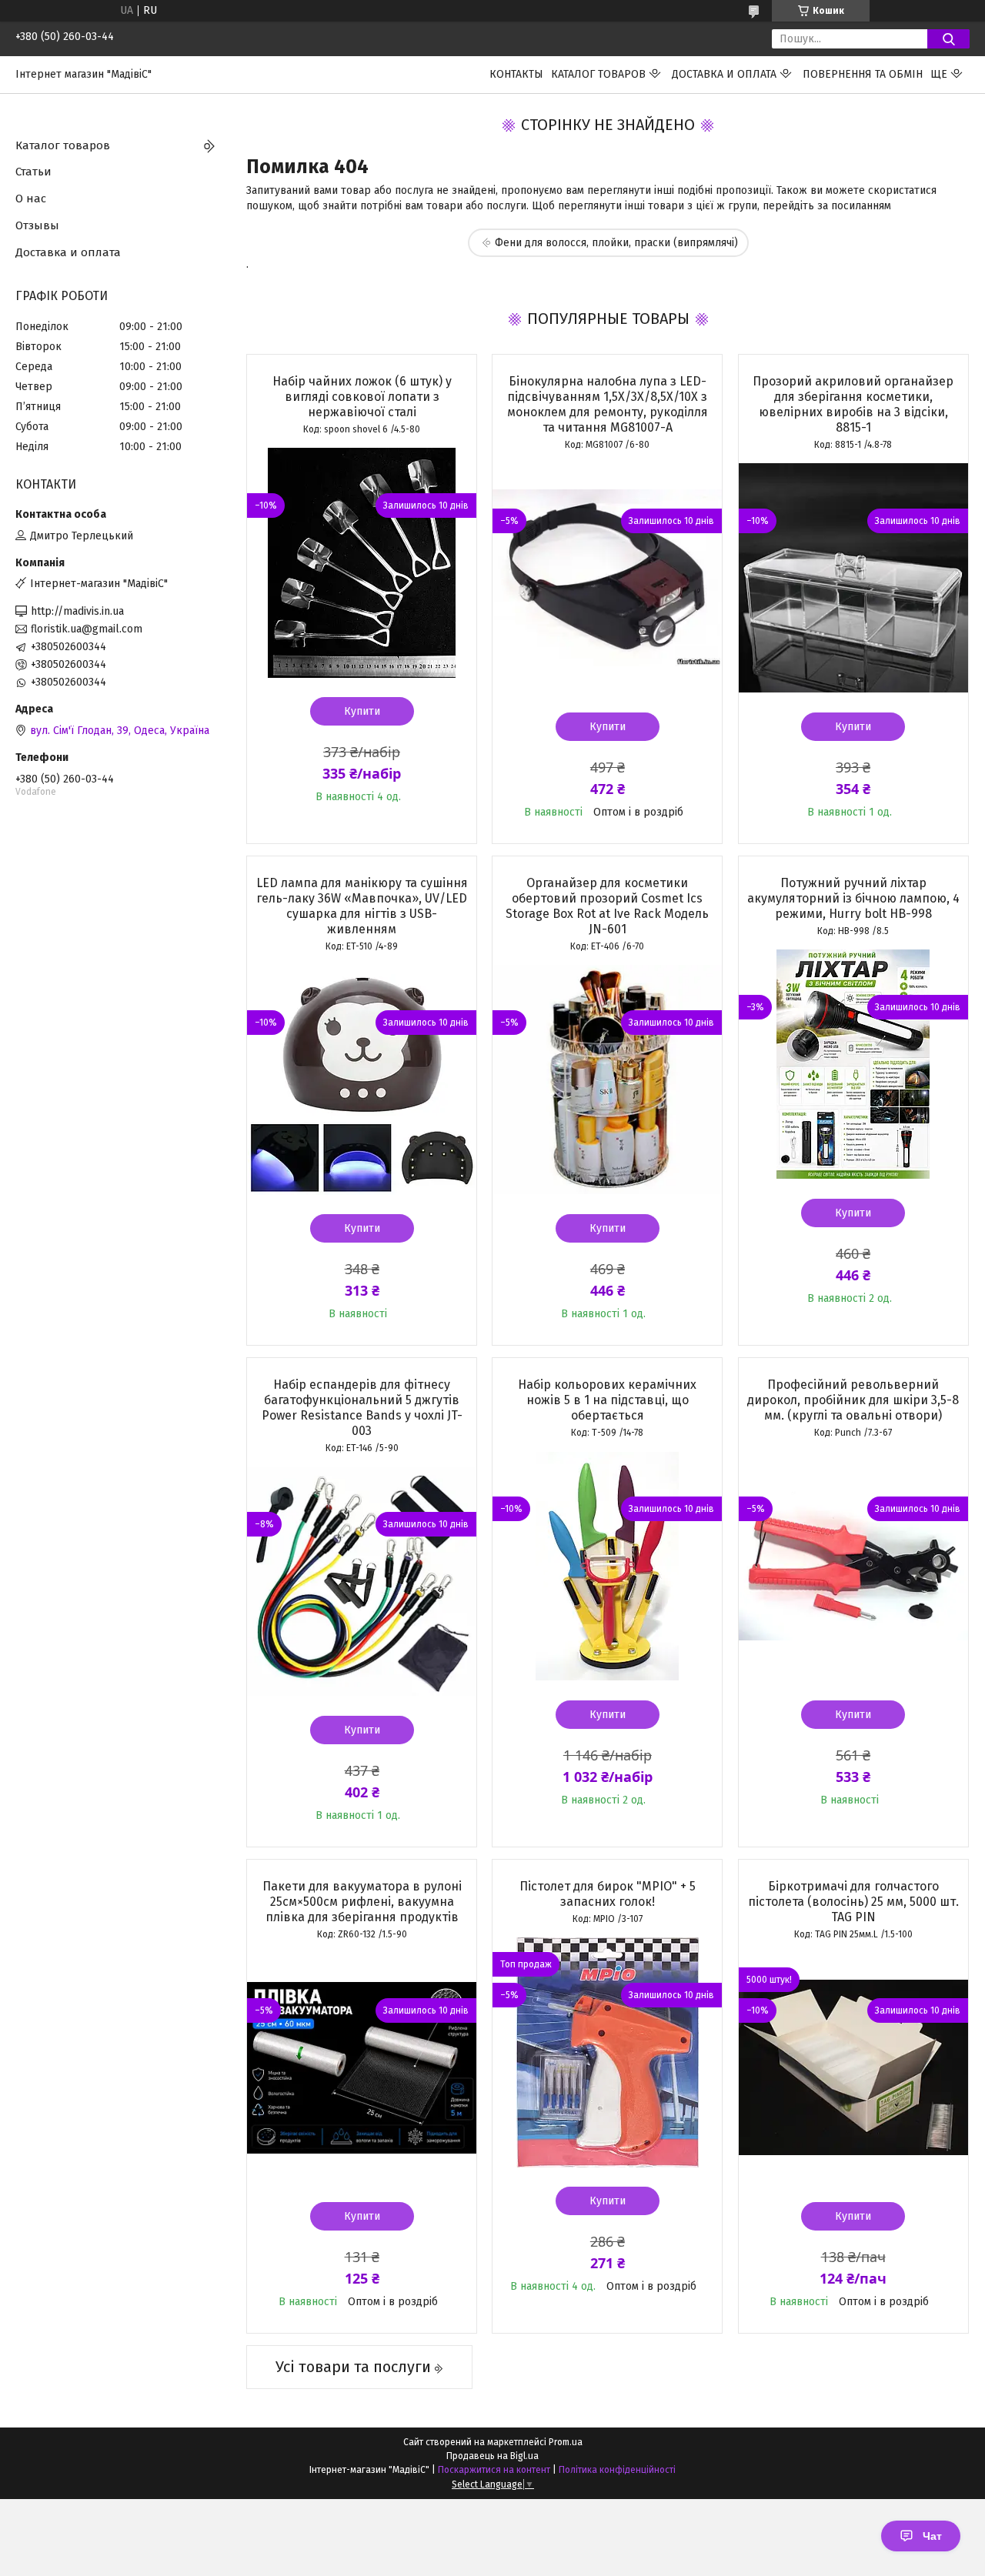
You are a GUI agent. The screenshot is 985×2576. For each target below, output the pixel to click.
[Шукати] (948, 39)
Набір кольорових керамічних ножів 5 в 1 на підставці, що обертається (607, 1400)
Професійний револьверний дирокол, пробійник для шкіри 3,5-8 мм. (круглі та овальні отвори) (853, 1400)
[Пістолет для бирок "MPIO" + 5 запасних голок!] (607, 2052)
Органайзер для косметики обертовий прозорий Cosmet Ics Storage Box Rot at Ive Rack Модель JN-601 (607, 906)
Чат (932, 2536)
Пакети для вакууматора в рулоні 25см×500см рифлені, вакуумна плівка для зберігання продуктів (362, 1902)
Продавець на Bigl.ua (492, 2456)
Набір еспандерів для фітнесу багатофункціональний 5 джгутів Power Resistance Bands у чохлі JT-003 (362, 1408)
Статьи (33, 172)
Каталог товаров (598, 74)
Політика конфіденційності (617, 2470)
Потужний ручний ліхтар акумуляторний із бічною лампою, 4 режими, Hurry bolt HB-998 (853, 898)
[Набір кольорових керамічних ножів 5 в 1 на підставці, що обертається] (607, 1566)
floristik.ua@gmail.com (87, 629)
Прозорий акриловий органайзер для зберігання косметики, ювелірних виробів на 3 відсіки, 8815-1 (853, 404)
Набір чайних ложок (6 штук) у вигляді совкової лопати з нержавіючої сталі (362, 397)
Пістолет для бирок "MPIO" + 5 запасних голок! (608, 1894)
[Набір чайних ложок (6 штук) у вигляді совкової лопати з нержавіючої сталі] (362, 562)
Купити (362, 711)
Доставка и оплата (724, 74)
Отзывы (37, 225)
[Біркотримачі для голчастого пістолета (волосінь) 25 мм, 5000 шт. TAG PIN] (853, 2067)
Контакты (516, 74)
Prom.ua (566, 2442)
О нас (31, 199)
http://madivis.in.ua (77, 611)
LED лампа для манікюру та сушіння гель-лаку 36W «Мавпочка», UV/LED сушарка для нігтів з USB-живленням (362, 906)
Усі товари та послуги (353, 2367)
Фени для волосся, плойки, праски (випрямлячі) (616, 243)
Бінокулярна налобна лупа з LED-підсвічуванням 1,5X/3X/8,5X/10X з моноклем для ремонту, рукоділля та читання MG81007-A (608, 404)
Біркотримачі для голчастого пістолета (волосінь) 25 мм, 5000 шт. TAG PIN (853, 1902)
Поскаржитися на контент (494, 2470)
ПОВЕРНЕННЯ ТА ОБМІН (863, 74)
